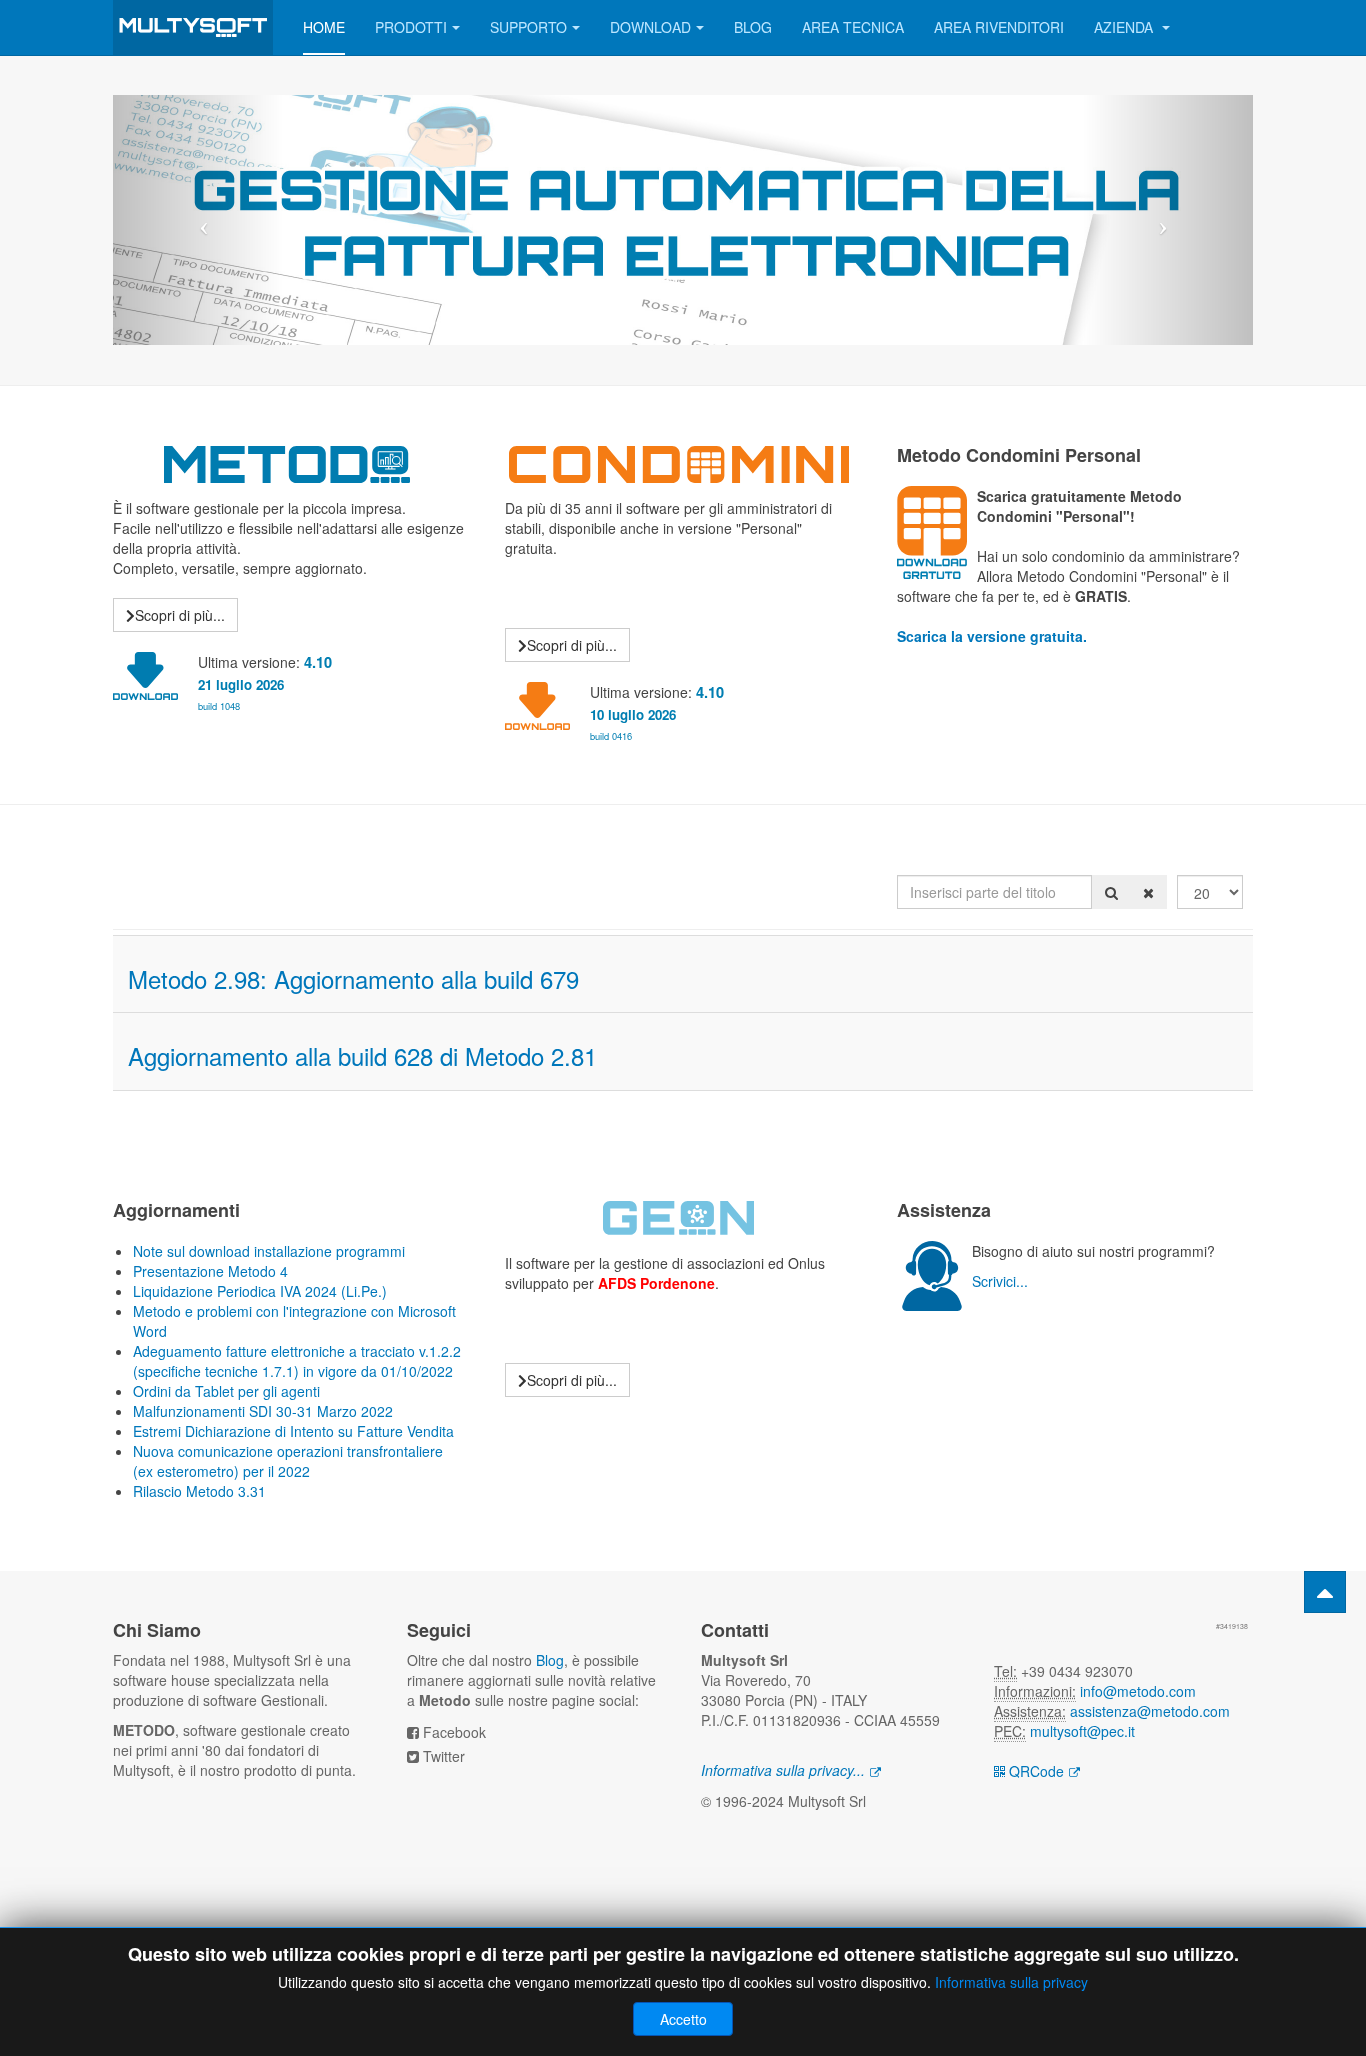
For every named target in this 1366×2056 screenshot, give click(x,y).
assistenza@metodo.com (1150, 1711)
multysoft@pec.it (1082, 1731)
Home (324, 27)
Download (650, 27)
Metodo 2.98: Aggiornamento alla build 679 (353, 978)
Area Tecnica (853, 27)
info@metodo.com (1138, 1691)
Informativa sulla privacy (1011, 1982)
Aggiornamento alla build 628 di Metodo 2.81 (362, 1055)
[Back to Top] (1325, 1592)
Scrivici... (1000, 1281)
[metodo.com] (193, 27)
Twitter (444, 1756)
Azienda (1125, 27)
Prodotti (411, 27)
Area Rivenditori (999, 27)
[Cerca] (1111, 892)
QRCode (1034, 1771)
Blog (753, 27)
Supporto (528, 27)
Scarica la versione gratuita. (992, 636)
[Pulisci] (1148, 892)
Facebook (454, 1732)
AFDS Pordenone (656, 1283)
